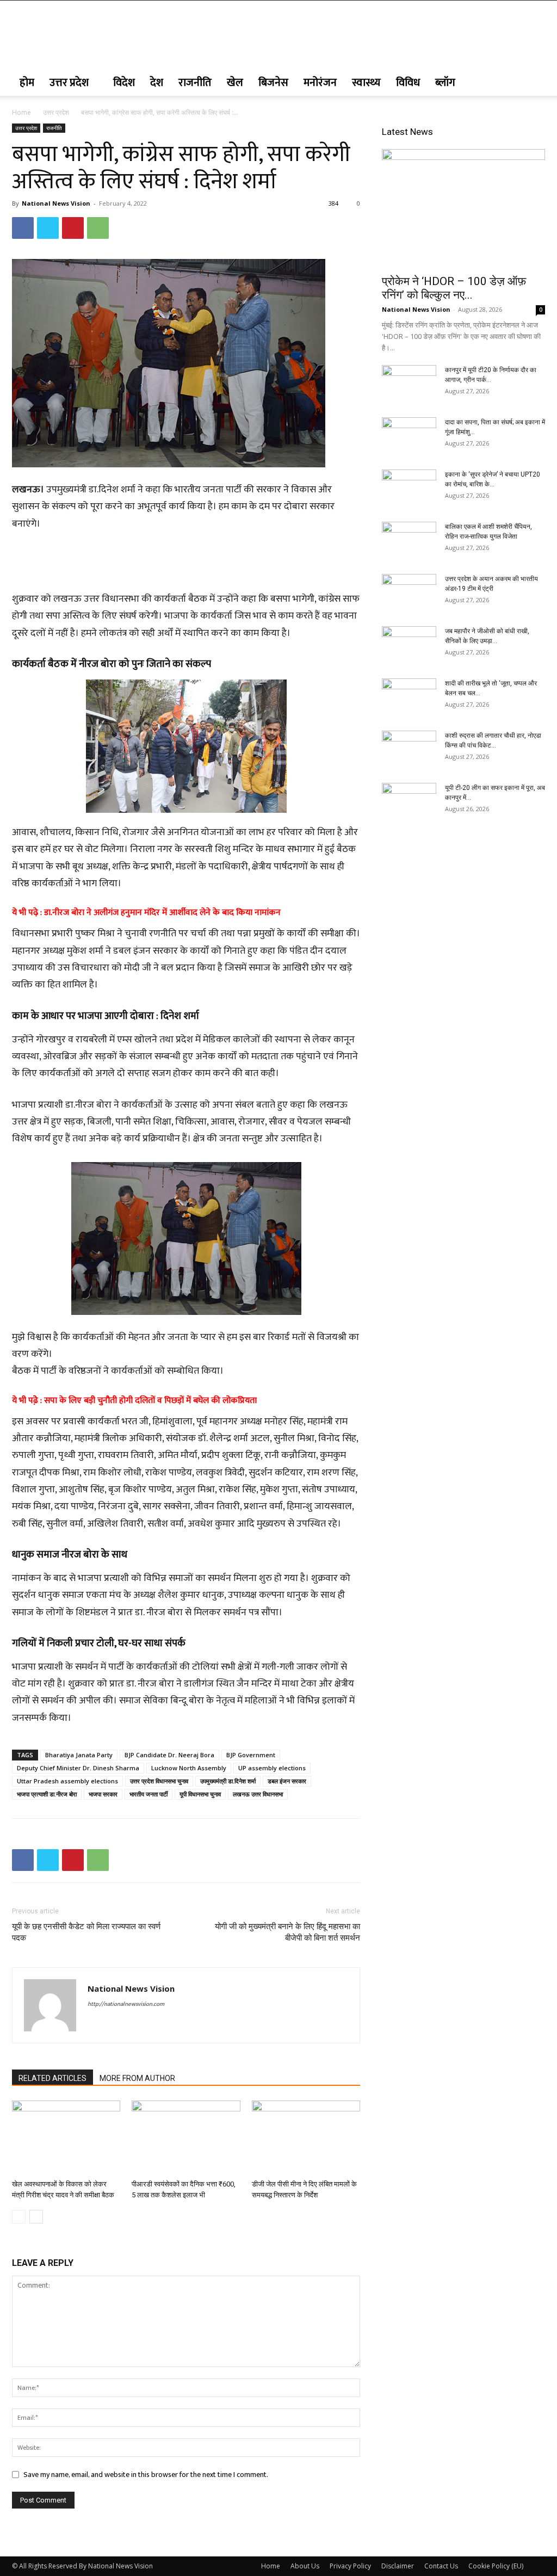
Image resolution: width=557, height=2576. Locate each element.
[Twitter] (48, 228)
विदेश (124, 83)
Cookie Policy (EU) (496, 2566)
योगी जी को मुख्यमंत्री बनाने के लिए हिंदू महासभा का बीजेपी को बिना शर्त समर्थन (287, 1932)
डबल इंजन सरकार (287, 1781)
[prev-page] (19, 2217)
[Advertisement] (186, 563)
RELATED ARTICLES (52, 2078)
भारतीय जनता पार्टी (148, 1794)
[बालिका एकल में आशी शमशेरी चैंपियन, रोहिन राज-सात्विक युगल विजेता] (409, 541)
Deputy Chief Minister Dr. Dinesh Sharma (78, 1768)
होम (27, 83)
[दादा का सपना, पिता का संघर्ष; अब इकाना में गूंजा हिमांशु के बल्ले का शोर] (409, 436)
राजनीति (195, 83)
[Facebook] (23, 228)
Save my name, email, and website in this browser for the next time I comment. (146, 2475)
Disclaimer (398, 2566)
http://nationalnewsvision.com (126, 2004)
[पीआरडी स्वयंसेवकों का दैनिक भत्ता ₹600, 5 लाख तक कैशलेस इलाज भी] (186, 2138)
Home (21, 112)
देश (157, 83)
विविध (408, 83)
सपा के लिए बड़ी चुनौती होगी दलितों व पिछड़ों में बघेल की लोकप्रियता (150, 1401)
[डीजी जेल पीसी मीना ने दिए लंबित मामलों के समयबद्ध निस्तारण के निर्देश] (306, 2138)
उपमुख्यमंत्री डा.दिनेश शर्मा (228, 1781)
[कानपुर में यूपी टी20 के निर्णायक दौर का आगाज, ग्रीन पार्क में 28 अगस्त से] (409, 384)
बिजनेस (273, 83)
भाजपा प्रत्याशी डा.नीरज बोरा (47, 1794)
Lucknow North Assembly (189, 1768)
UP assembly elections (272, 1768)
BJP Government (251, 1755)
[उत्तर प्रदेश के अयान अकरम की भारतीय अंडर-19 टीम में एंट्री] (409, 593)
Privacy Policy (350, 2566)
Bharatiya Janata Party (79, 1755)
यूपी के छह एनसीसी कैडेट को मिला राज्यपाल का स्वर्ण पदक (86, 1932)
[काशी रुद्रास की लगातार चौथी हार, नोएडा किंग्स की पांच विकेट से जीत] (409, 750)
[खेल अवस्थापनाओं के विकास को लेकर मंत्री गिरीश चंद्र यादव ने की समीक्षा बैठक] (66, 2138)
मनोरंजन (320, 83)
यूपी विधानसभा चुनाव (200, 1794)
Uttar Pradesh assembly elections (67, 1781)
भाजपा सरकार (103, 1794)
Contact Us (441, 2566)
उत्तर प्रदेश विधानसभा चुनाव (159, 1781)
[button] (532, 84)
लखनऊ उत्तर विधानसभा (258, 1794)
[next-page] (36, 2217)
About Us (305, 2566)
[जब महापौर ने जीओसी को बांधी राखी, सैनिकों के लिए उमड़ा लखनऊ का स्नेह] (409, 645)
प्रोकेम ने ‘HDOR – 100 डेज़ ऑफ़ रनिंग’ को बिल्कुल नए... (454, 288)
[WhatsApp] (98, 228)
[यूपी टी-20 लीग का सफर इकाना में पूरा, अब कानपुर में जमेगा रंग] (409, 802)
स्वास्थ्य (366, 83)
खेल (235, 83)
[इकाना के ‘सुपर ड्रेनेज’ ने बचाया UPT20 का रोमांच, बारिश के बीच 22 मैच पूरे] (409, 489)
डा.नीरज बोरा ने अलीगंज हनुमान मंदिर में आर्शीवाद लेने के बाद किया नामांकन (162, 913)
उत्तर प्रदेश (69, 83)
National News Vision (56, 203)
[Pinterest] (73, 228)
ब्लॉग (445, 83)
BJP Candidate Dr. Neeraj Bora (169, 1755)
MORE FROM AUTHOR (137, 2078)
